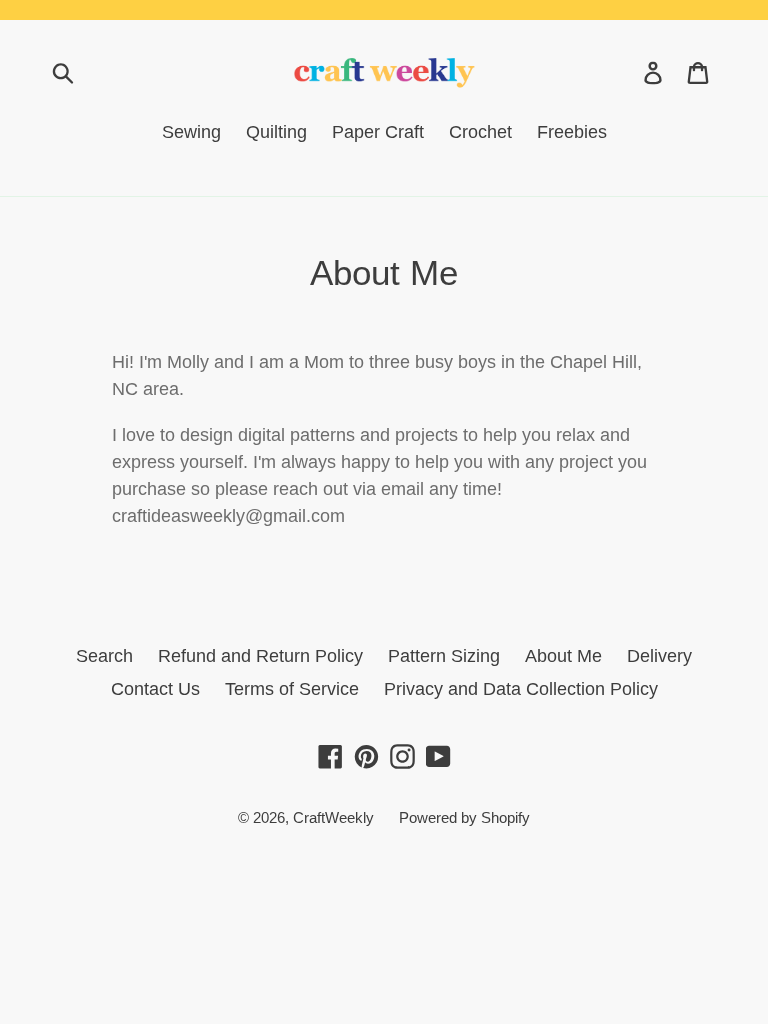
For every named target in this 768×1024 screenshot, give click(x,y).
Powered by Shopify (464, 817)
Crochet (480, 132)
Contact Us (155, 689)
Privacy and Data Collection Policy (521, 689)
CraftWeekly (333, 817)
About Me (563, 656)
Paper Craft (378, 132)
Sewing (191, 132)
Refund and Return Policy (260, 656)
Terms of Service (292, 689)
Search (104, 656)
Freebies (572, 132)
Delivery (659, 656)
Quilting (276, 132)
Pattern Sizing (444, 656)
